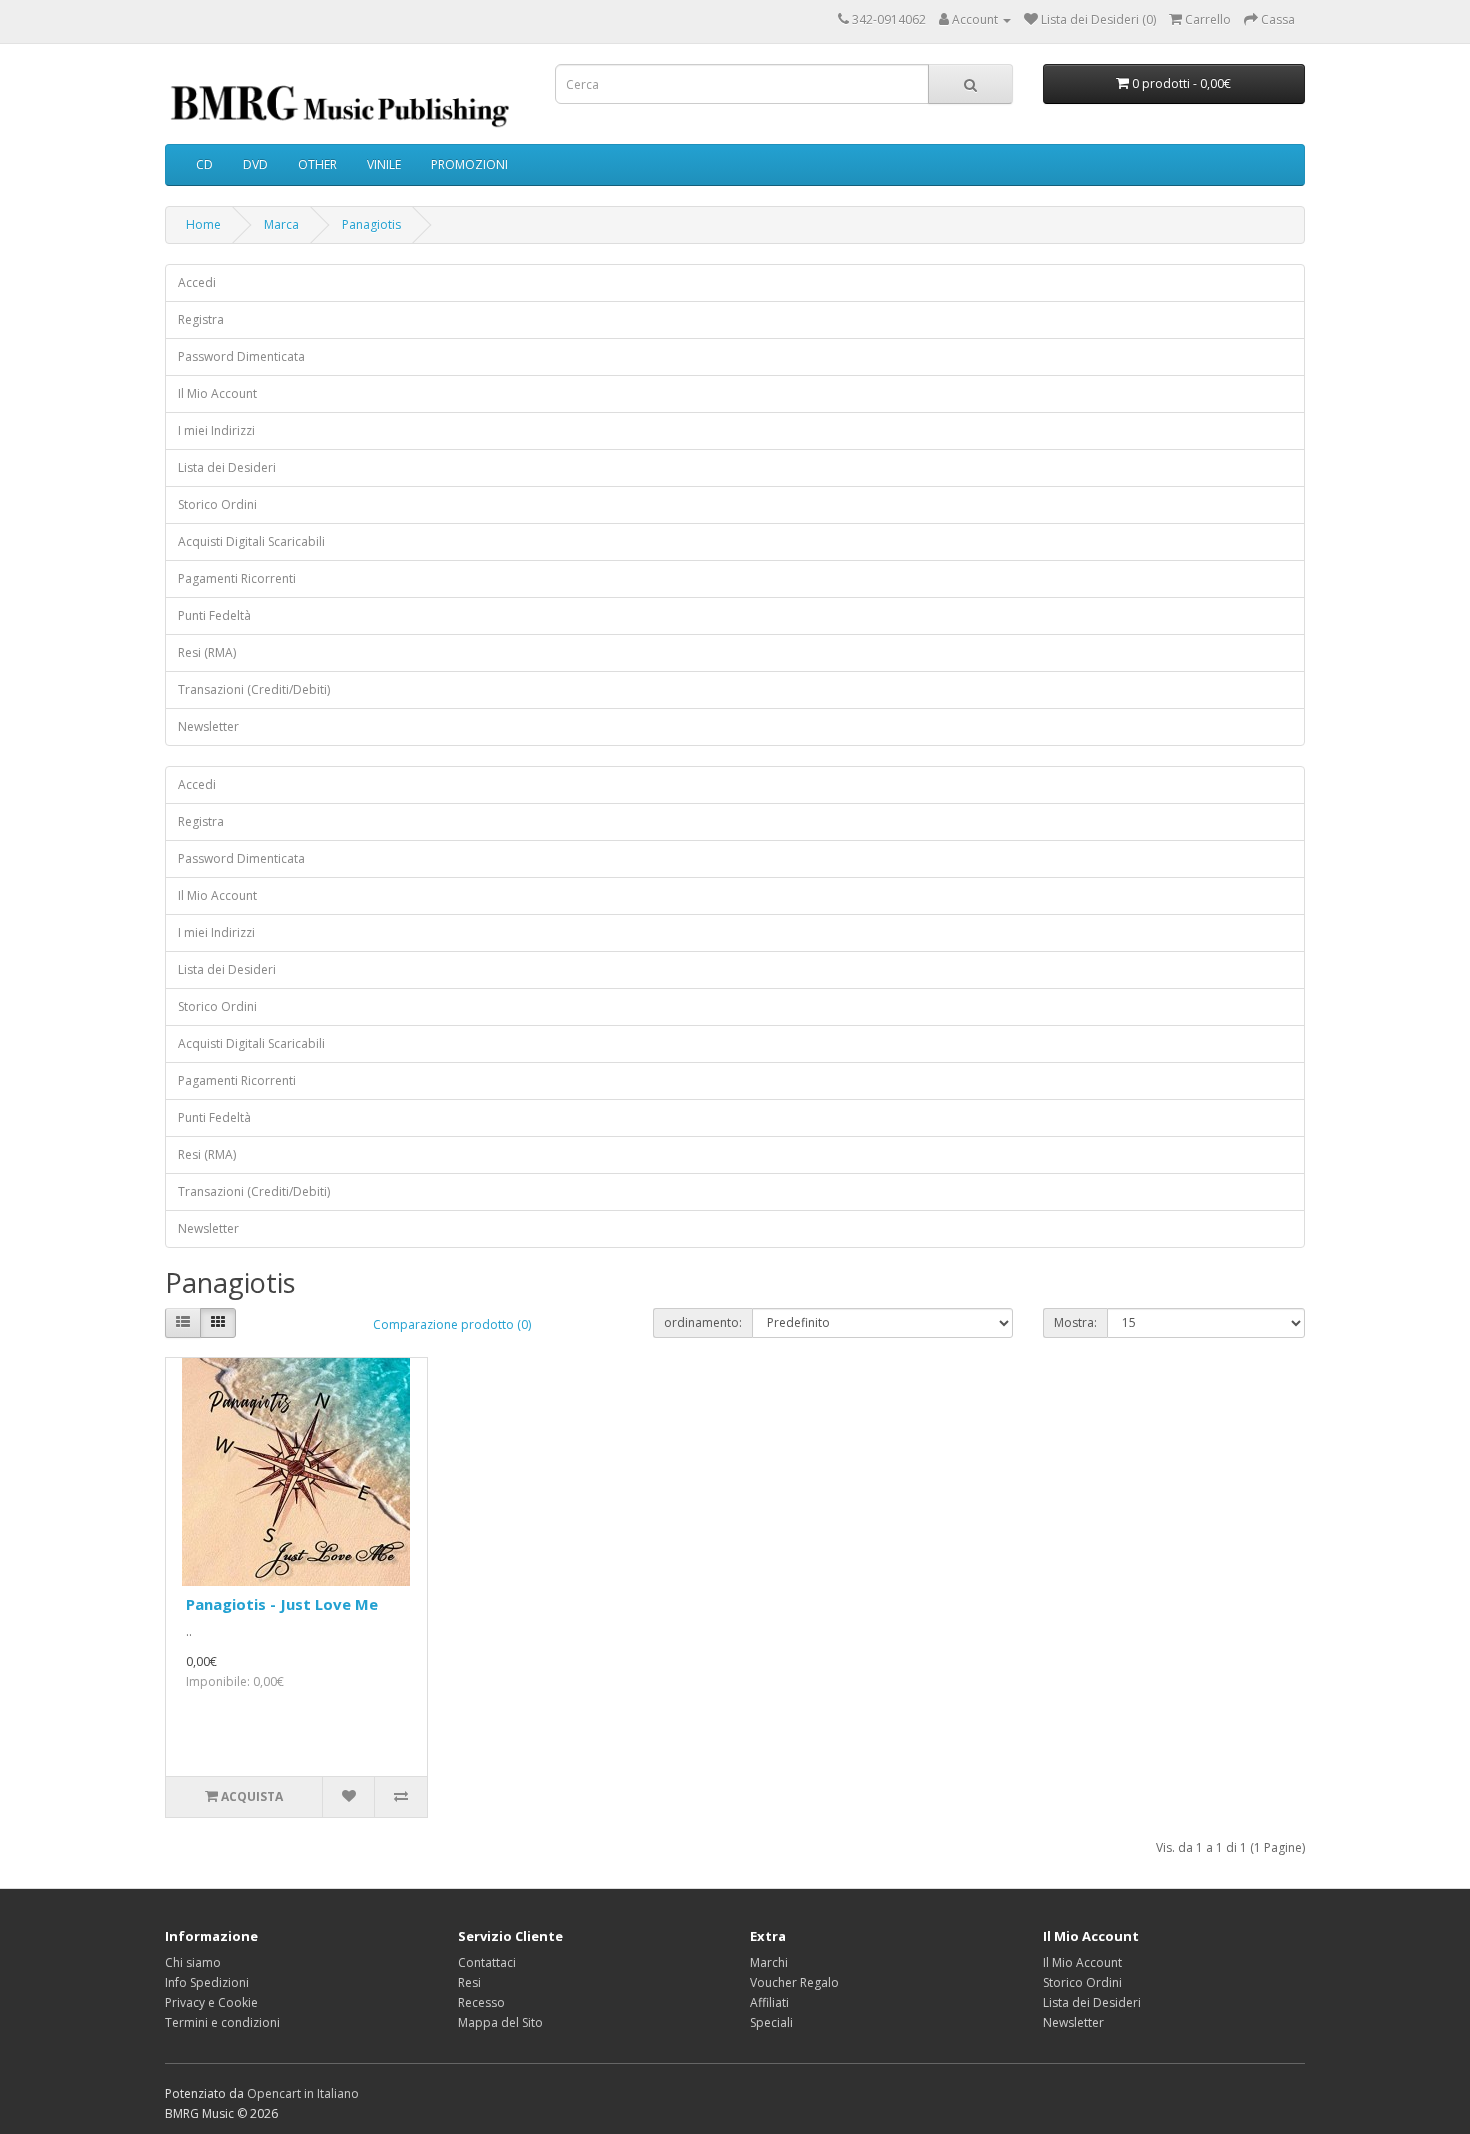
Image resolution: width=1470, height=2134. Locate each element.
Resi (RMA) (207, 652)
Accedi (197, 282)
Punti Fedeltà (214, 615)
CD (204, 164)
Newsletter (208, 726)
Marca (281, 224)
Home (203, 224)
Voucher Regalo (794, 1982)
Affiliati (769, 2002)
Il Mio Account (217, 393)
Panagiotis (371, 224)
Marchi (769, 1962)
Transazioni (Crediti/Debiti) (254, 689)
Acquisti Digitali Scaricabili (251, 541)
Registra (201, 319)
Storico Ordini (217, 504)
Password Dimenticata (241, 356)
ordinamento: (703, 1322)
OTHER (317, 164)
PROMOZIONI (469, 164)
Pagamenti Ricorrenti (237, 578)
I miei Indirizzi (216, 430)
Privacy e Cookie (211, 2002)
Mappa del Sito (500, 2022)
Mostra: (1075, 1322)
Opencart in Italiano (303, 2093)
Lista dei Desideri (227, 467)
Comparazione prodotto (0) (452, 1324)
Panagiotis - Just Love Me (282, 1604)
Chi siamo (193, 1962)
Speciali (771, 2022)
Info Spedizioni (207, 1982)
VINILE (384, 164)
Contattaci (487, 1962)
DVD (255, 164)
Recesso (481, 2002)
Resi (469, 1982)
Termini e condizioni (222, 2022)
